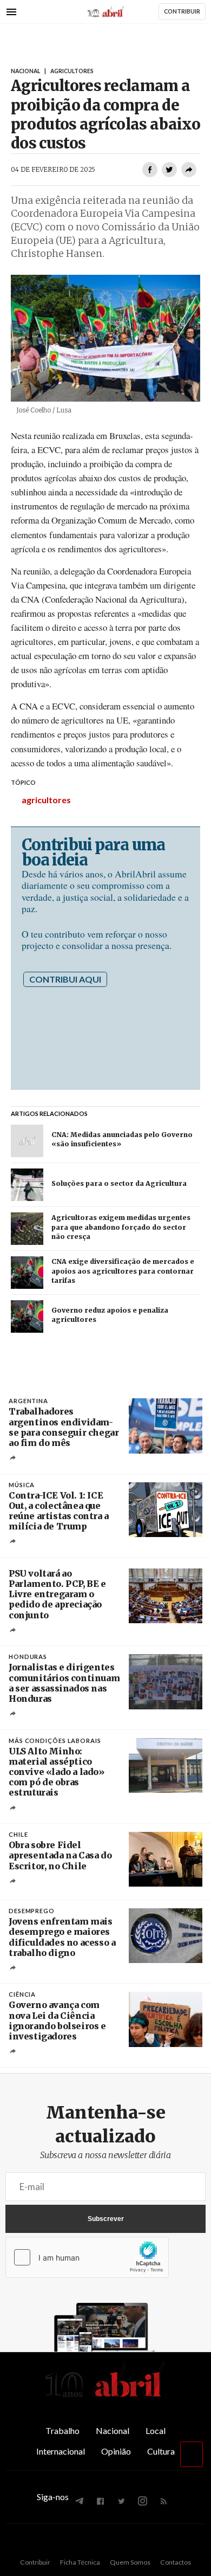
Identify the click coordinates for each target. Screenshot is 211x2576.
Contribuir (35, 2562)
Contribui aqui (65, 979)
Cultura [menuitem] (161, 2451)
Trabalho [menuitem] (62, 2430)
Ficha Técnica (80, 2562)
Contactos (176, 2562)
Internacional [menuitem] (61, 2451)
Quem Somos (130, 2562)
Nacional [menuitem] (113, 2430)
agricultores (46, 800)
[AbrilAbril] (105, 2398)
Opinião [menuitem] (116, 2451)
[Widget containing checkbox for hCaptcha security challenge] (87, 2257)
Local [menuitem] (156, 2430)
